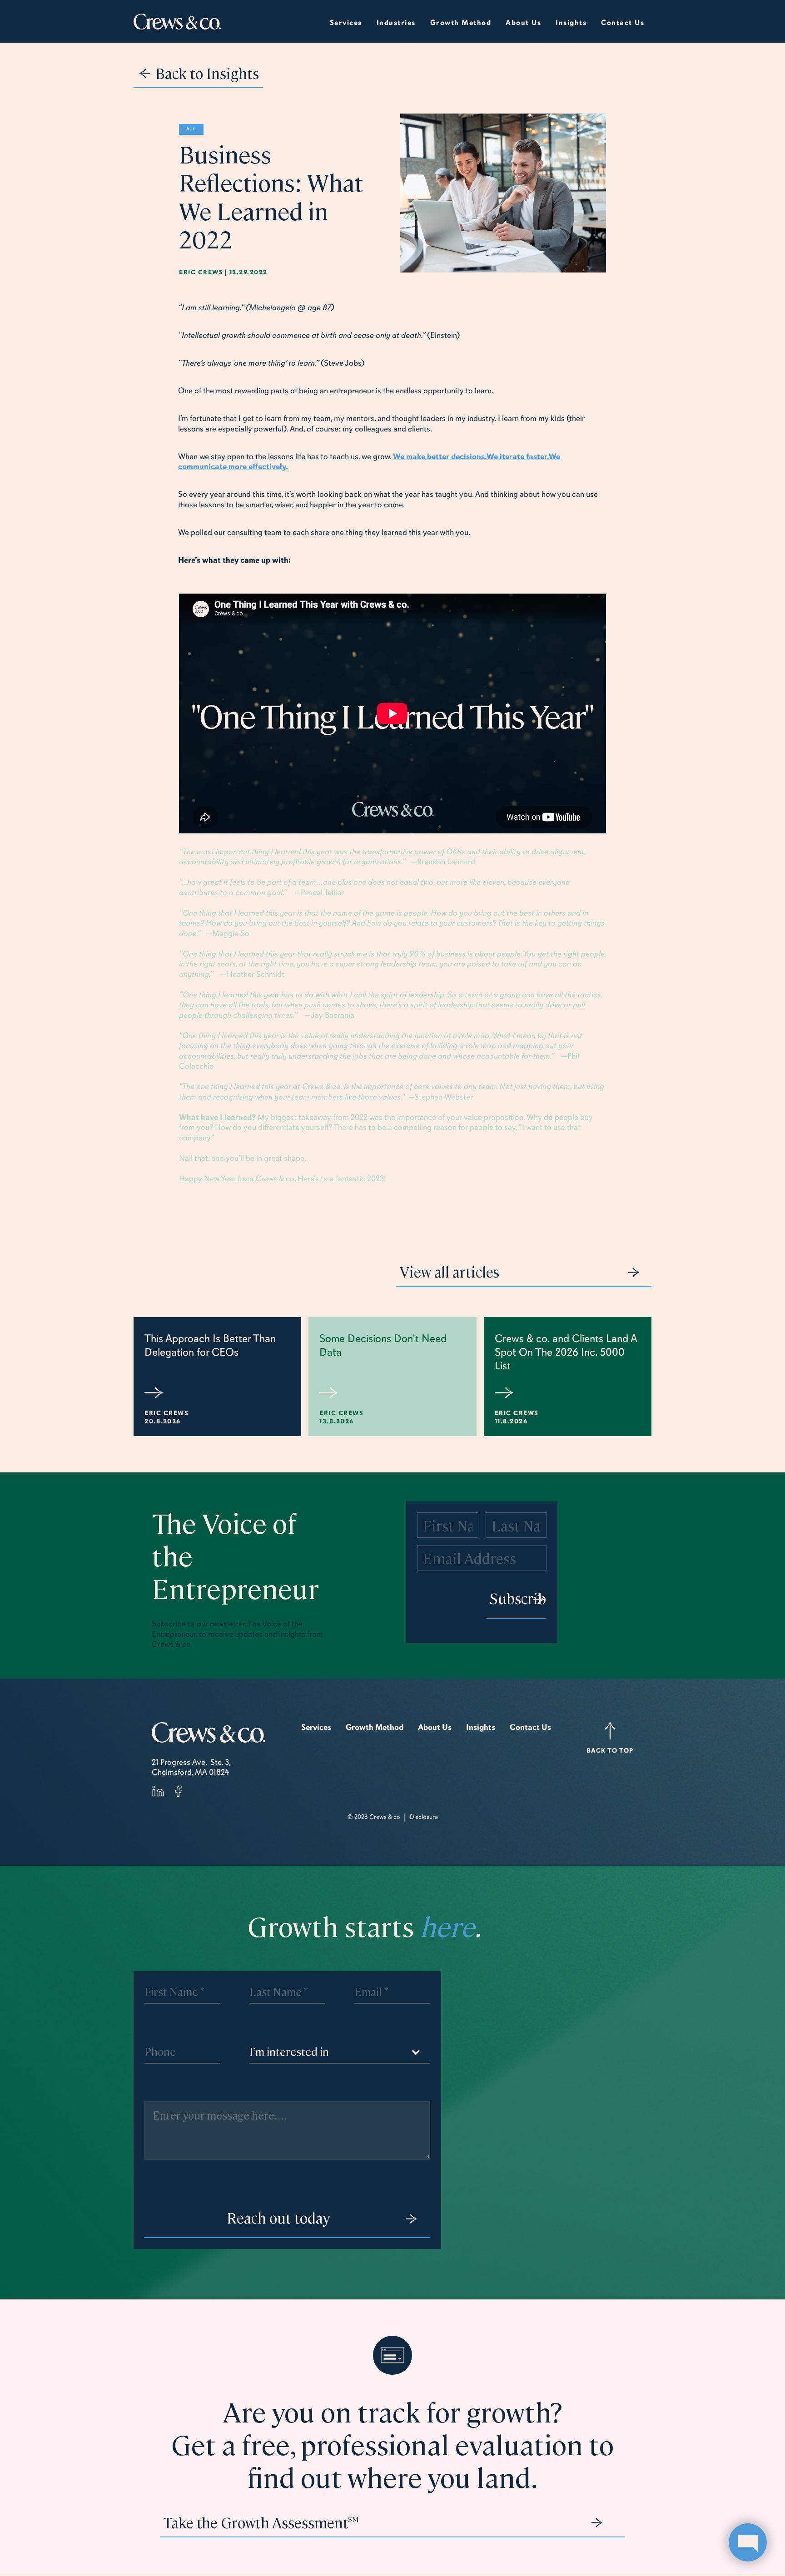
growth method (461, 23)
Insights (481, 1727)
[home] (177, 22)
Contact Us (623, 23)
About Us (435, 1727)
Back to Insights (207, 73)
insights (571, 23)
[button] (396, 21)
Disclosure (424, 1817)
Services (346, 23)
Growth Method (375, 1727)
